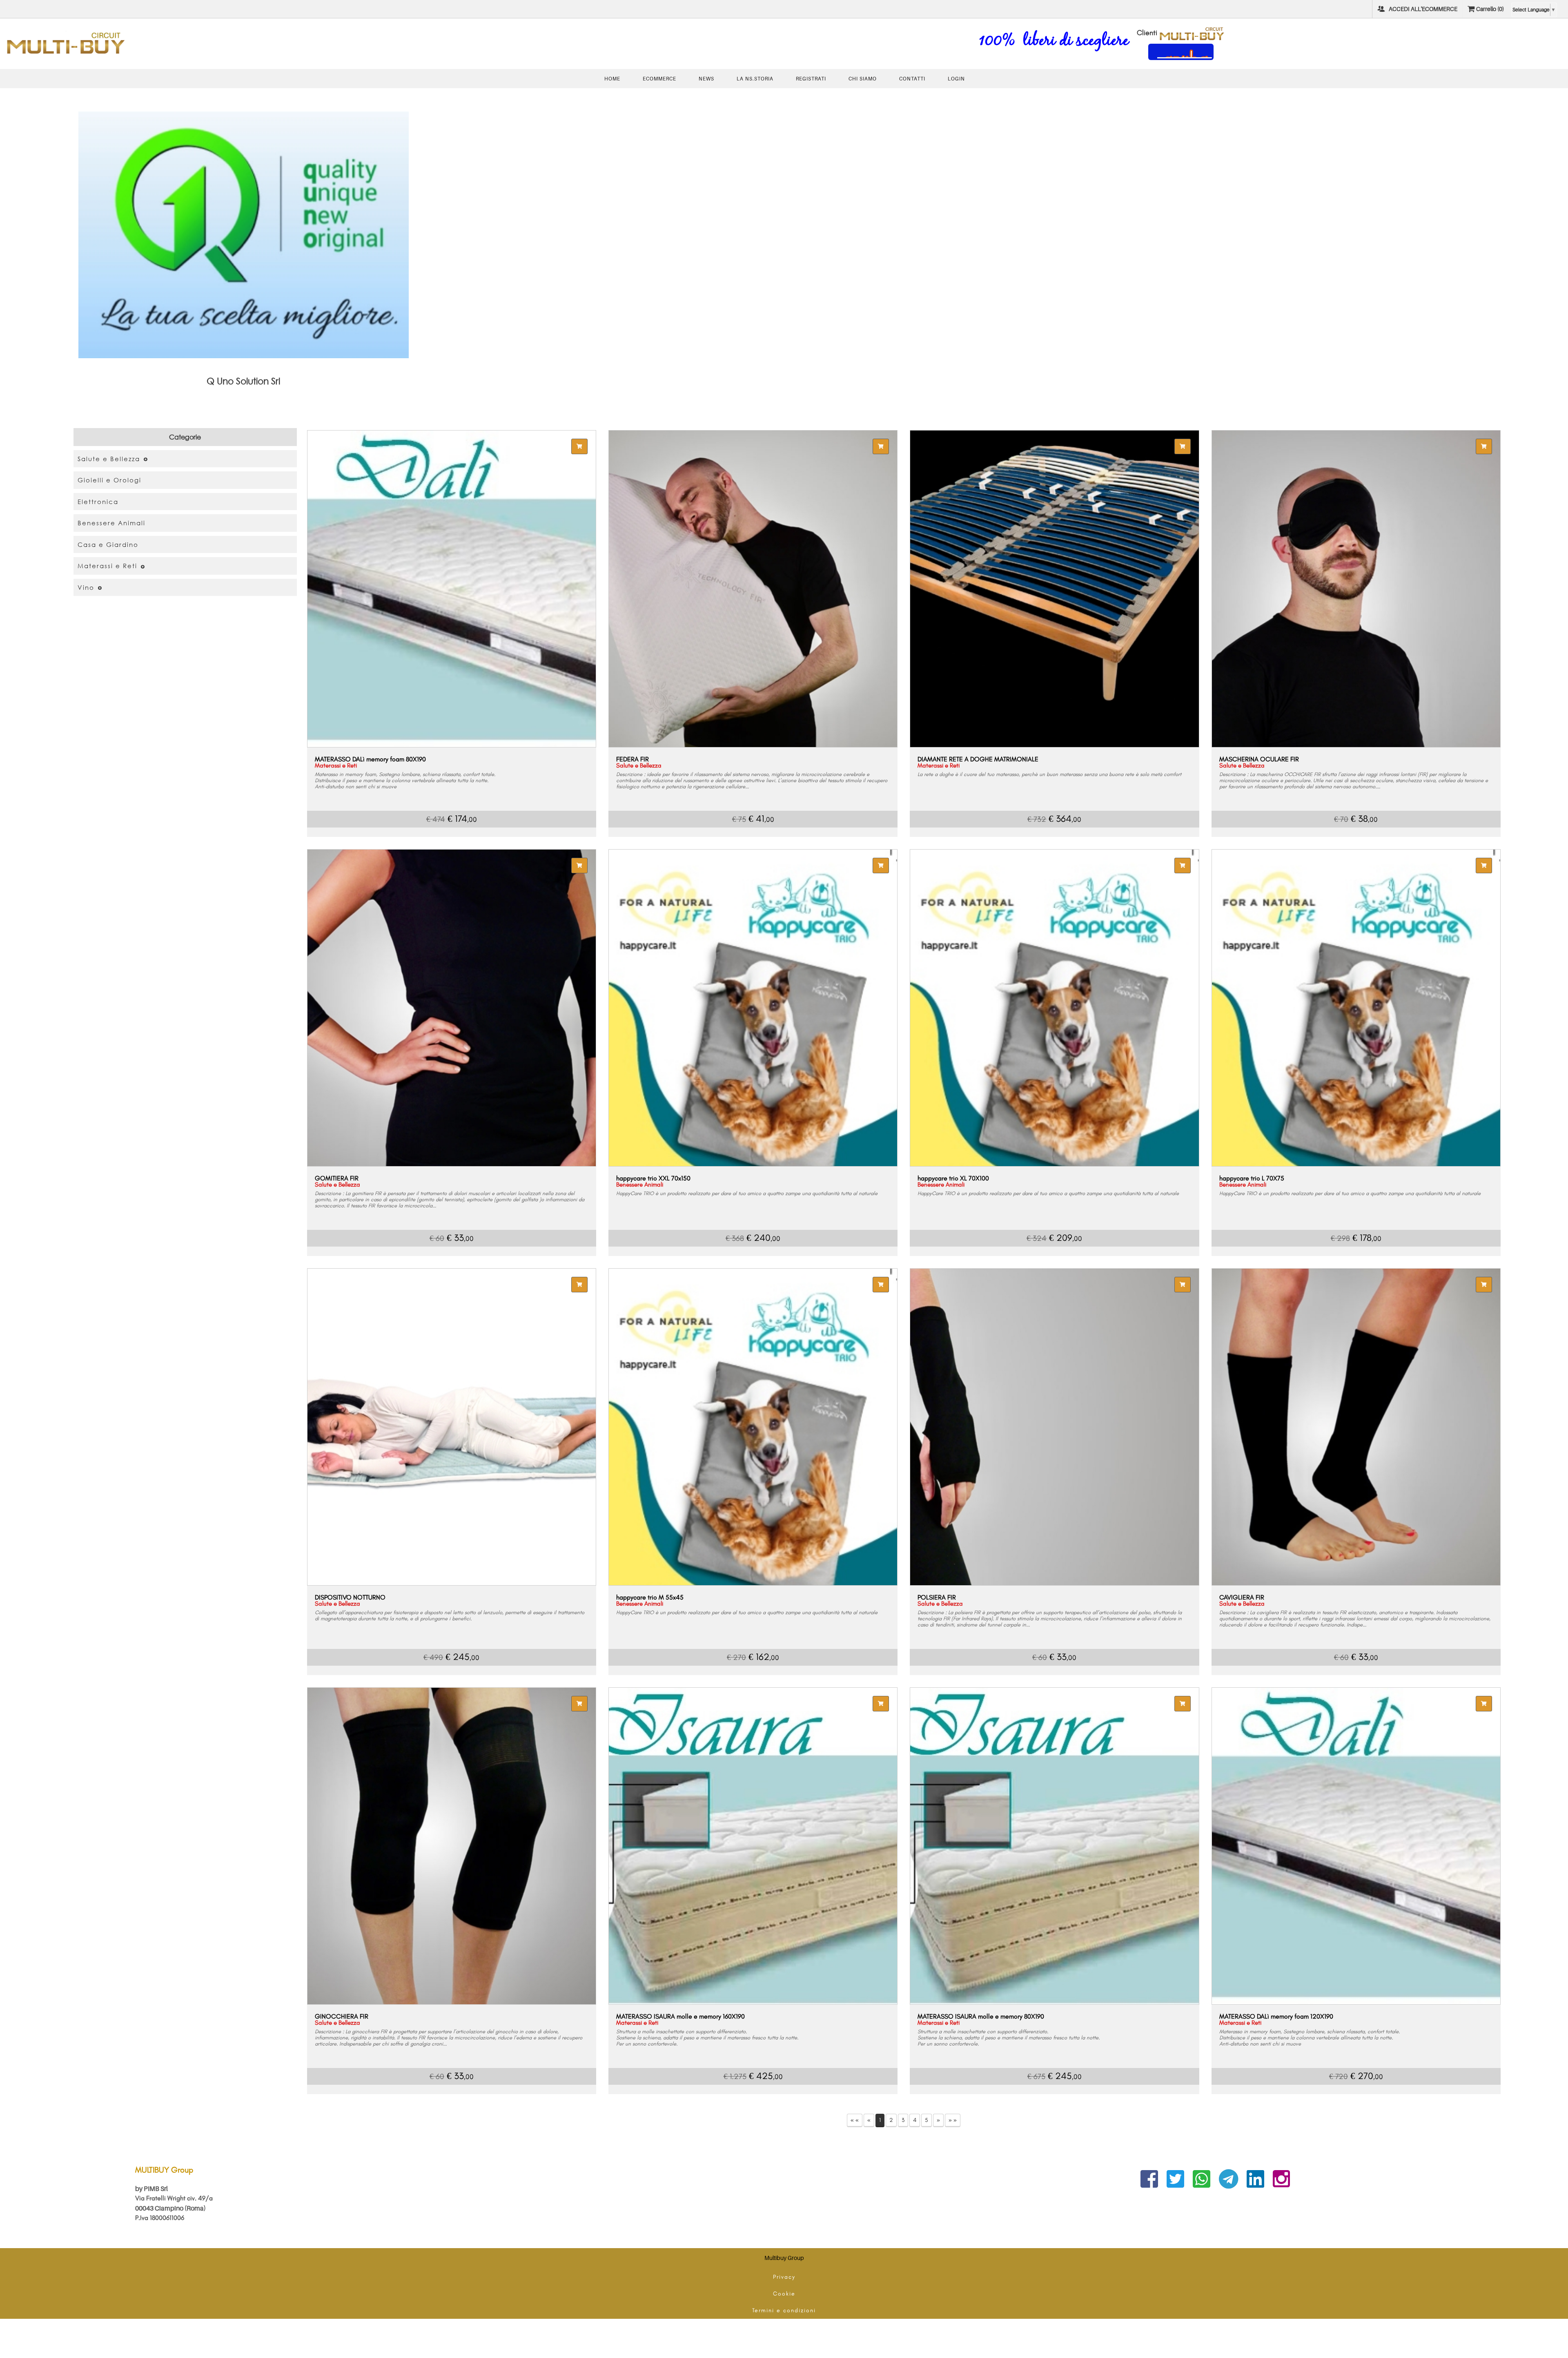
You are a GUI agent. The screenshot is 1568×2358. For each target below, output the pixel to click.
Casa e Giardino (108, 544)
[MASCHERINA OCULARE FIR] (1356, 589)
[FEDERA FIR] (753, 589)
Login (956, 79)
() (1490, 9)
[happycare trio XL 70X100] (1054, 1008)
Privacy (784, 2277)
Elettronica (98, 502)
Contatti (912, 79)
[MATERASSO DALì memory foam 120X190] (1356, 1846)
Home (612, 79)
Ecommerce (659, 79)
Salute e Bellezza (109, 459)
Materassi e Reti (107, 566)
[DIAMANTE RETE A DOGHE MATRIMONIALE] (1054, 589)
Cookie (784, 2294)
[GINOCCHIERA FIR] (452, 1846)
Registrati (811, 79)
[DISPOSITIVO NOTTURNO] (452, 1427)
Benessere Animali (111, 523)
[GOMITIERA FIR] (452, 1008)
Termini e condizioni (784, 2310)
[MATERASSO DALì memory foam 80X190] (452, 589)
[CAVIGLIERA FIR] (1356, 1427)
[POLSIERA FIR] (1054, 1427)
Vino (86, 587)
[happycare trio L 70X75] (1356, 1008)
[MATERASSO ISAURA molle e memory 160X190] (753, 1846)
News (706, 79)
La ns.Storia (755, 79)
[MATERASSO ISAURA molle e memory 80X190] (1054, 1846)
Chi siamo (863, 79)
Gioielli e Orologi (109, 480)
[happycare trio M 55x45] (753, 1427)
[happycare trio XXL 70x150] (753, 1008)
